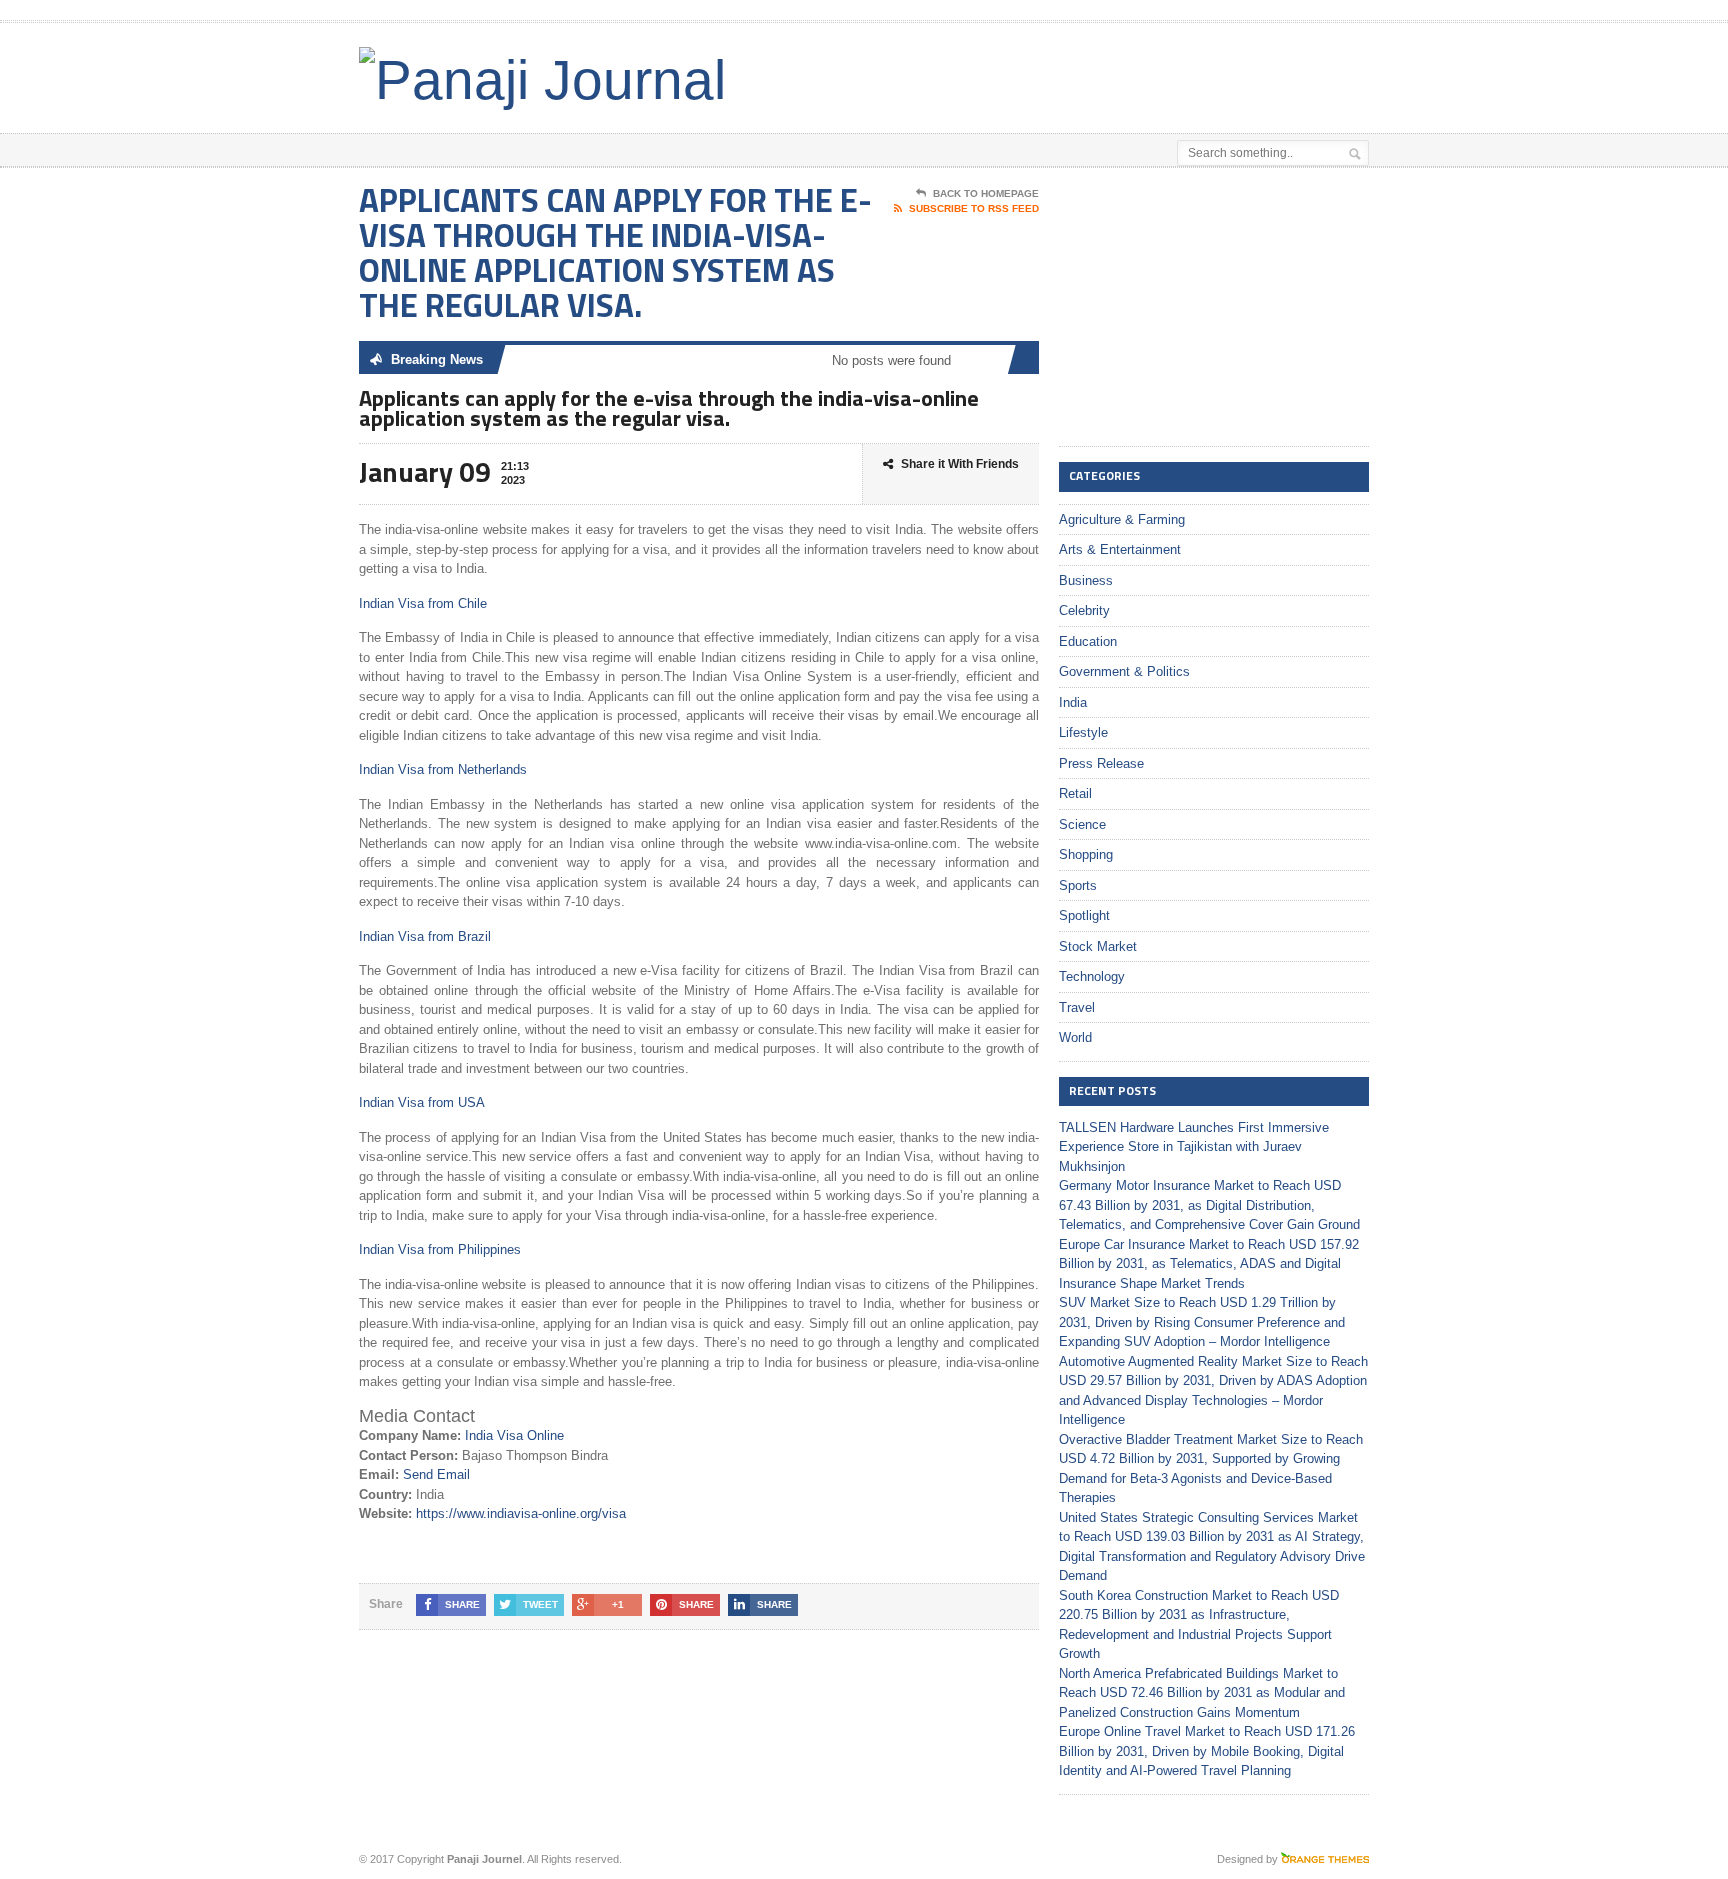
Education (1088, 641)
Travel (1077, 1007)
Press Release (1101, 763)
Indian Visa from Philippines (440, 1249)
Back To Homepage (986, 193)
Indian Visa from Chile (423, 603)
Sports (1078, 885)
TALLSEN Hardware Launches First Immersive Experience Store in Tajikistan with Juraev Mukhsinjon (1194, 1147)
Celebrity (1084, 610)
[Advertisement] (1135, 73)
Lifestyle (1083, 732)
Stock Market (1098, 946)
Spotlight (1084, 915)
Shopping (1086, 854)
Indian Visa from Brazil (425, 936)
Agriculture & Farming (1122, 519)
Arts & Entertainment (1120, 549)
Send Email (436, 1474)
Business (1086, 580)
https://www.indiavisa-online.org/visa (521, 1513)
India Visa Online (514, 1435)
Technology (1092, 976)
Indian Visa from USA (422, 1102)
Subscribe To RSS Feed (974, 208)
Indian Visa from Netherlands (443, 769)
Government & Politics (1124, 671)
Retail (1075, 793)
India (1073, 702)
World (1075, 1037)
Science (1082, 824)
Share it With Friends (960, 464)
